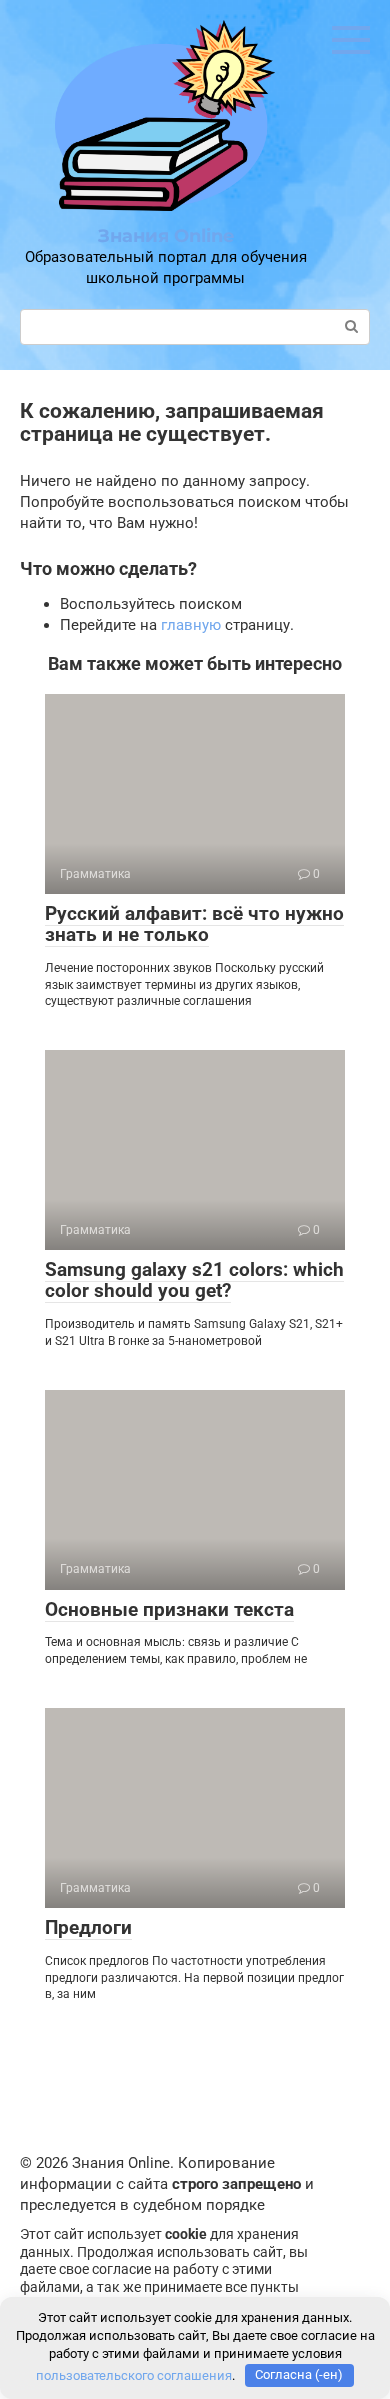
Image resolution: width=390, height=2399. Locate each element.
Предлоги (88, 1927)
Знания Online (166, 236)
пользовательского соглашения (134, 2374)
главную (191, 625)
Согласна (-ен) (299, 2374)
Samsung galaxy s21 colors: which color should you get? (194, 1280)
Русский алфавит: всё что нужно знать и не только (194, 924)
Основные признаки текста (169, 1609)
